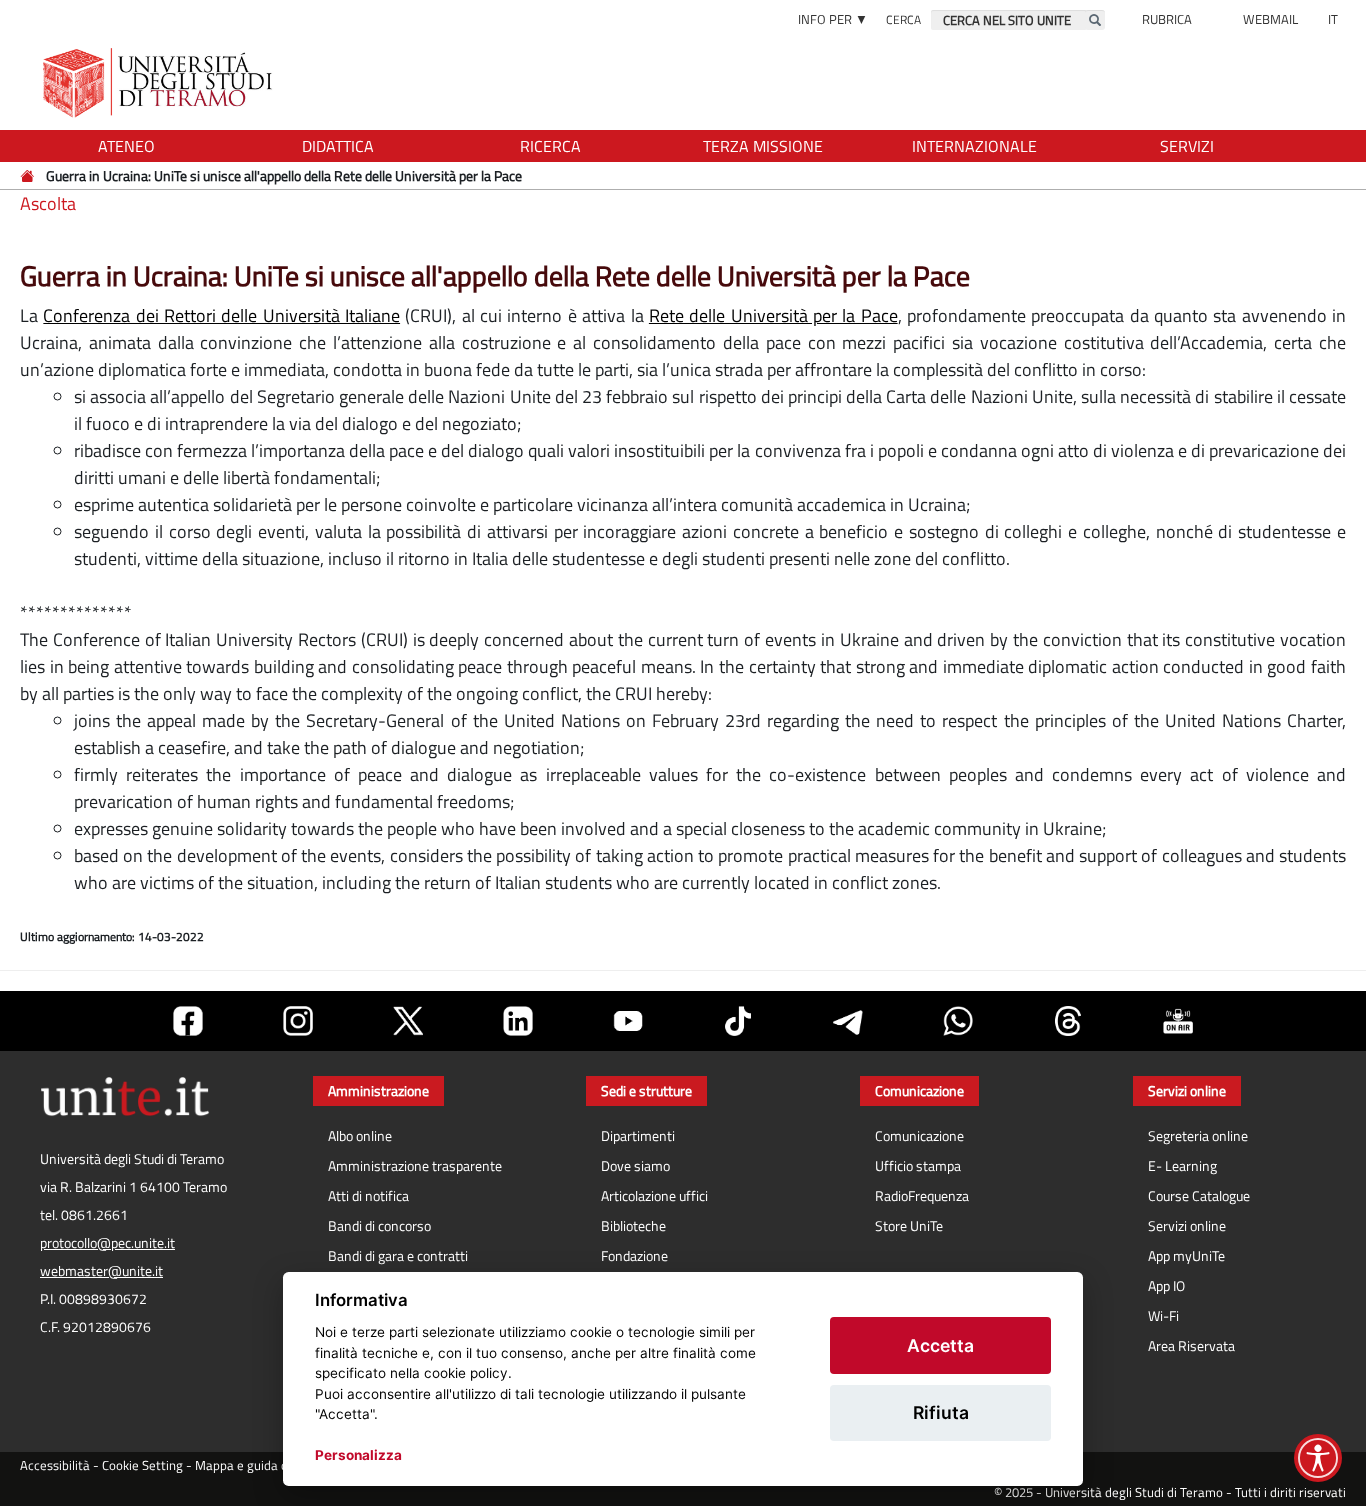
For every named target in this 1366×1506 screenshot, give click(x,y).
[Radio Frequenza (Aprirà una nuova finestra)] (1178, 1021)
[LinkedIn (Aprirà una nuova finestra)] (518, 1021)
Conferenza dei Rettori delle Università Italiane (221, 315)
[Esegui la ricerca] (1095, 20)
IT (1333, 19)
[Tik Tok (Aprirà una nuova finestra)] (738, 1021)
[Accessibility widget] (1318, 1458)
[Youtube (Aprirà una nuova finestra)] (628, 1021)
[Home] (28, 175)
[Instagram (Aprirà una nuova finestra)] (298, 1021)
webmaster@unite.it (101, 1271)
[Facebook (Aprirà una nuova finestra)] (188, 1021)
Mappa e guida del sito (258, 1465)
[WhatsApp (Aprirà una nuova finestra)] (958, 1021)
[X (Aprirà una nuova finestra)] (408, 1021)
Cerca (903, 19)
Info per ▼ (833, 19)
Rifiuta (941, 1412)
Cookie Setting (142, 1465)
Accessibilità (55, 1465)
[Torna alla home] (159, 82)
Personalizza (358, 1455)
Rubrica (1167, 19)
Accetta (940, 1345)
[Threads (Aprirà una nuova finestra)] (1068, 1021)
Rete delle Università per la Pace (773, 315)
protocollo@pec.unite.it (107, 1243)
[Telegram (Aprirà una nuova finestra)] (848, 1021)
